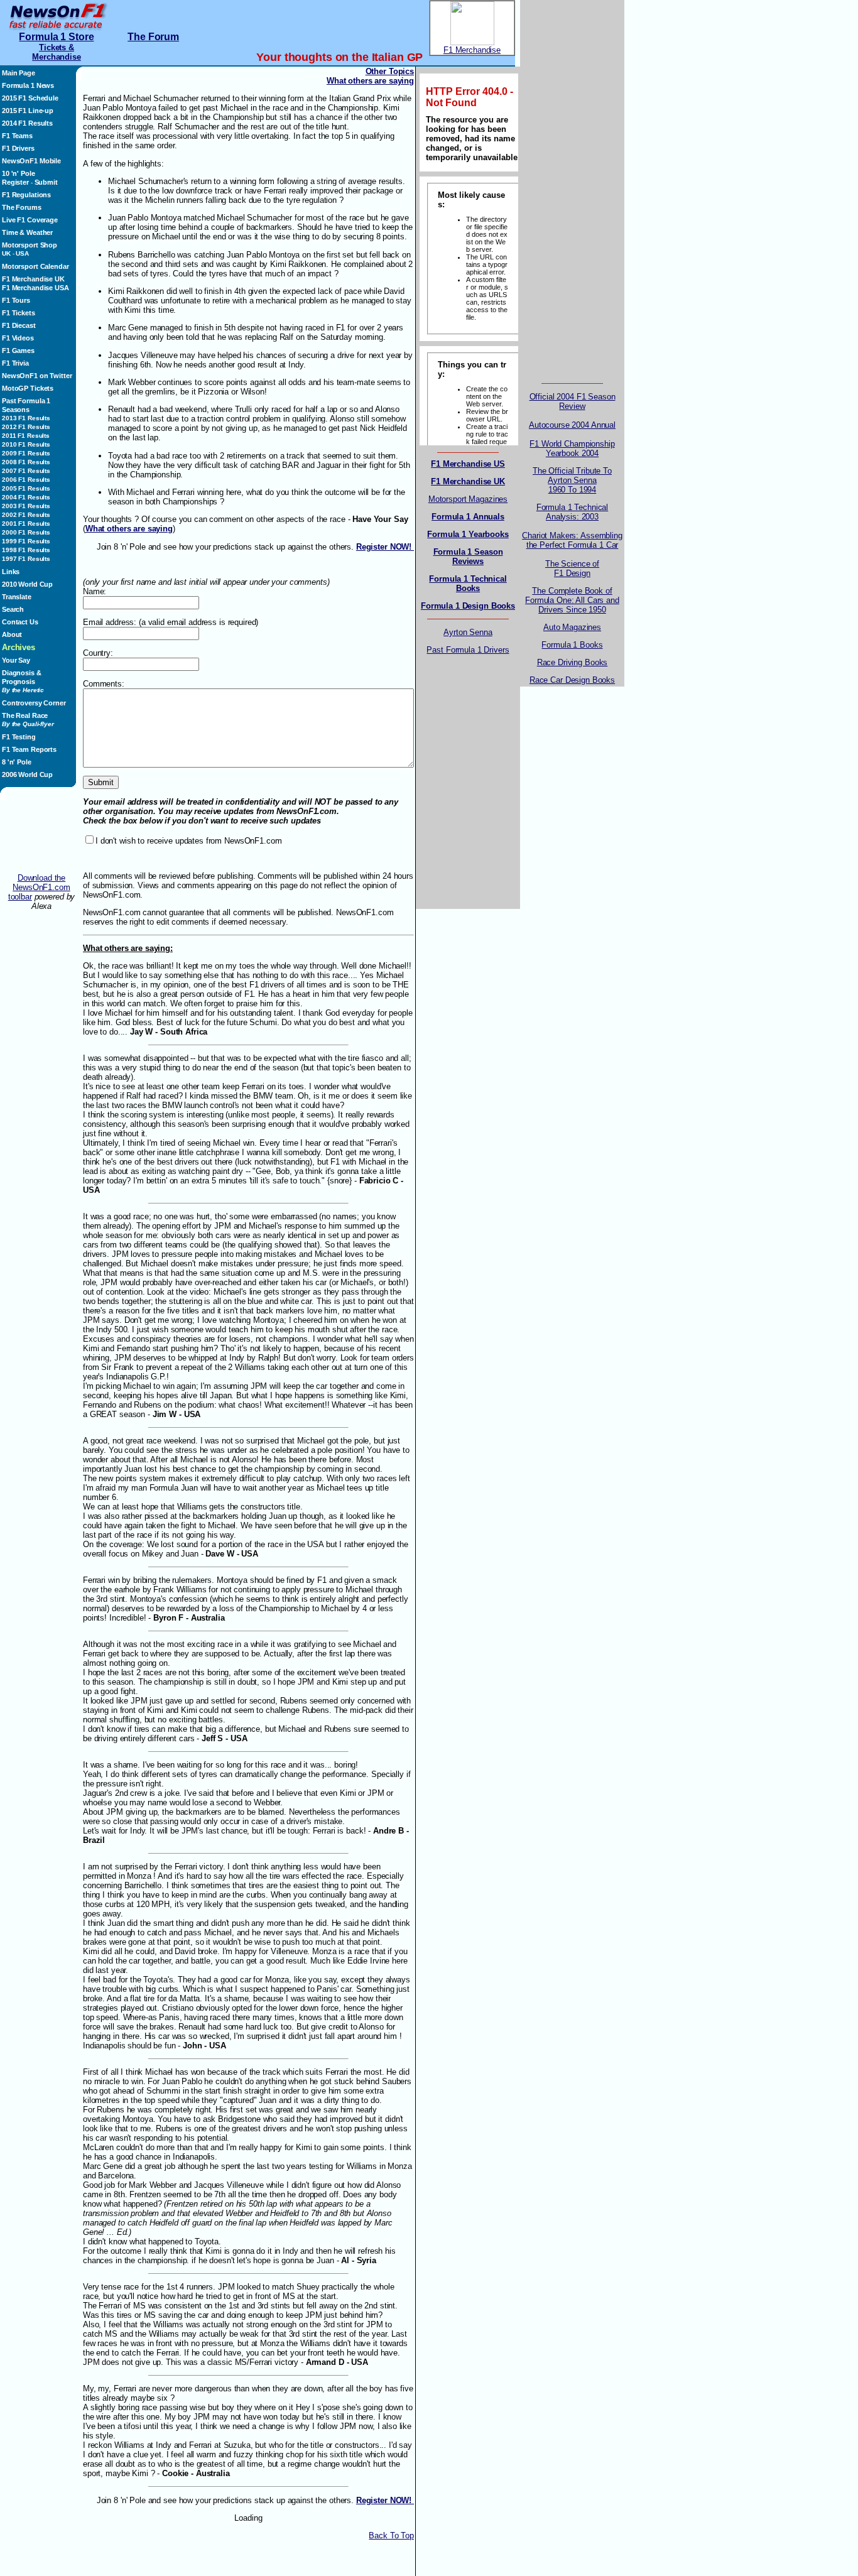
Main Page (19, 73)
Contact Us (20, 622)
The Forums (22, 207)
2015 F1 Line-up (28, 111)
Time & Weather (27, 232)
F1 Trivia (15, 363)
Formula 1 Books (572, 645)
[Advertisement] (41, 837)
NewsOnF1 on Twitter (37, 376)
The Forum (153, 37)
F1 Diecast (19, 325)
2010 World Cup (27, 584)
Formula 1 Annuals (468, 517)
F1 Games (18, 351)
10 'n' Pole (19, 173)
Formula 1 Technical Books (468, 584)
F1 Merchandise (472, 50)
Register (15, 182)
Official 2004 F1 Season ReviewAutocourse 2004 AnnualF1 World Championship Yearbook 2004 (572, 425)
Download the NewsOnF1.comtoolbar (39, 887)
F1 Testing (19, 737)
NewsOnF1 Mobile (31, 161)
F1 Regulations (26, 195)
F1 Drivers (18, 148)
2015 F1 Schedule (30, 98)
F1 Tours (16, 300)
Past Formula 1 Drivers (468, 650)
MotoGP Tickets (28, 388)
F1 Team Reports (29, 749)
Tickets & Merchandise (57, 52)
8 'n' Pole (17, 762)
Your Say (16, 660)
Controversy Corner (34, 703)
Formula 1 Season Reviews (468, 557)
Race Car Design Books (572, 680)
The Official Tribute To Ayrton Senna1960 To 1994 (572, 480)
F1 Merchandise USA (35, 288)
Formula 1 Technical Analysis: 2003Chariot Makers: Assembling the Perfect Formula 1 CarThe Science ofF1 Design (572, 540)
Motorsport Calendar (35, 266)
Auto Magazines (572, 627)
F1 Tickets (19, 313)
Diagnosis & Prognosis (23, 681)
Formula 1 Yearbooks (468, 534)
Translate (17, 597)
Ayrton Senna (468, 632)
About (12, 634)
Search (13, 609)
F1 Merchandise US (468, 464)
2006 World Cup (27, 774)
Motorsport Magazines (468, 499)
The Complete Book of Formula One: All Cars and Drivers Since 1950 (572, 600)
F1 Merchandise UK (33, 279)
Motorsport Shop (30, 245)
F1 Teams (17, 136)
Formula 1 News (28, 85)
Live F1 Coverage (30, 220)
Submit (46, 182)
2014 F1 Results (27, 123)
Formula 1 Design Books (468, 606)
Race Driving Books (573, 662)
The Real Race (28, 720)
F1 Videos (18, 338)
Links (11, 572)
